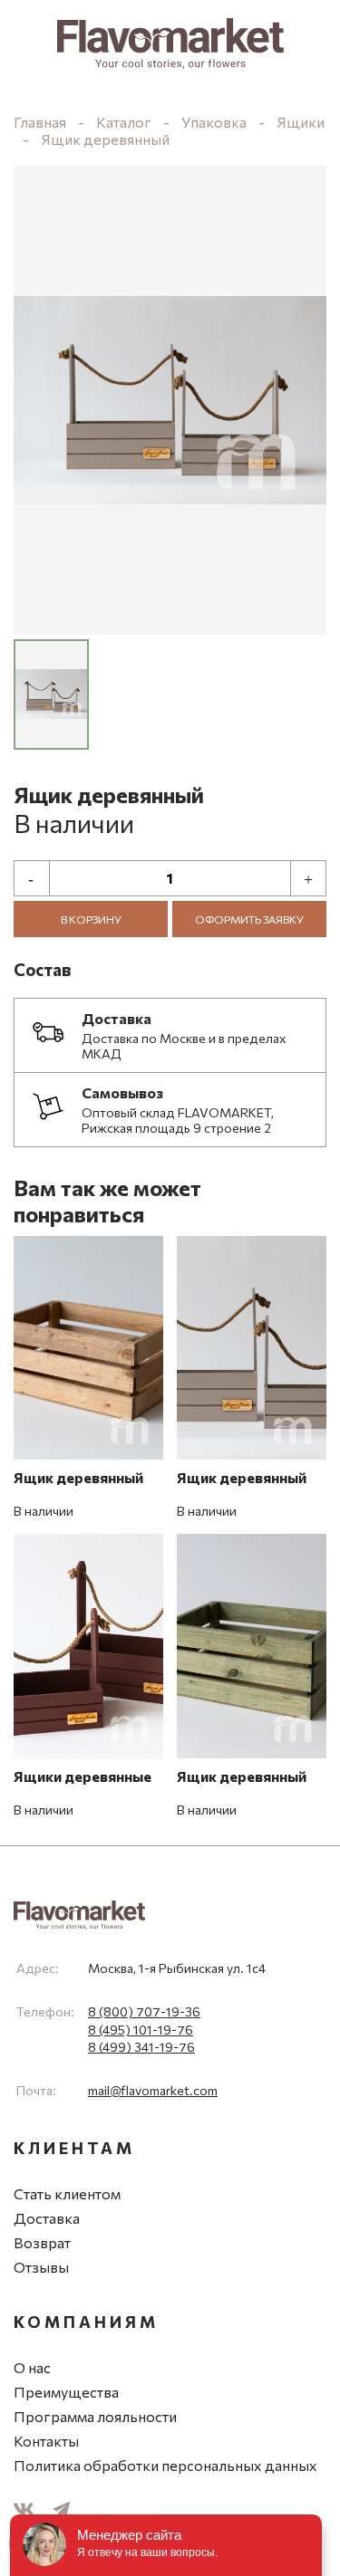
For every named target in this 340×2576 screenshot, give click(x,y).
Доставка (47, 2218)
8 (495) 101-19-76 (141, 2030)
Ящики (301, 122)
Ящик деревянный (105, 139)
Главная (40, 122)
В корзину (91, 919)
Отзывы (41, 2267)
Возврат (42, 2242)
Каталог (124, 122)
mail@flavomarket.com (153, 2090)
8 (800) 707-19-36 (144, 2011)
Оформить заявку (249, 919)
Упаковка (214, 122)
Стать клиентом (67, 2193)
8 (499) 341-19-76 (141, 2047)
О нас (32, 2367)
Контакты (46, 2441)
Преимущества (66, 2392)
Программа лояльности (95, 2416)
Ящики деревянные (83, 1776)
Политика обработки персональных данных (165, 2465)
